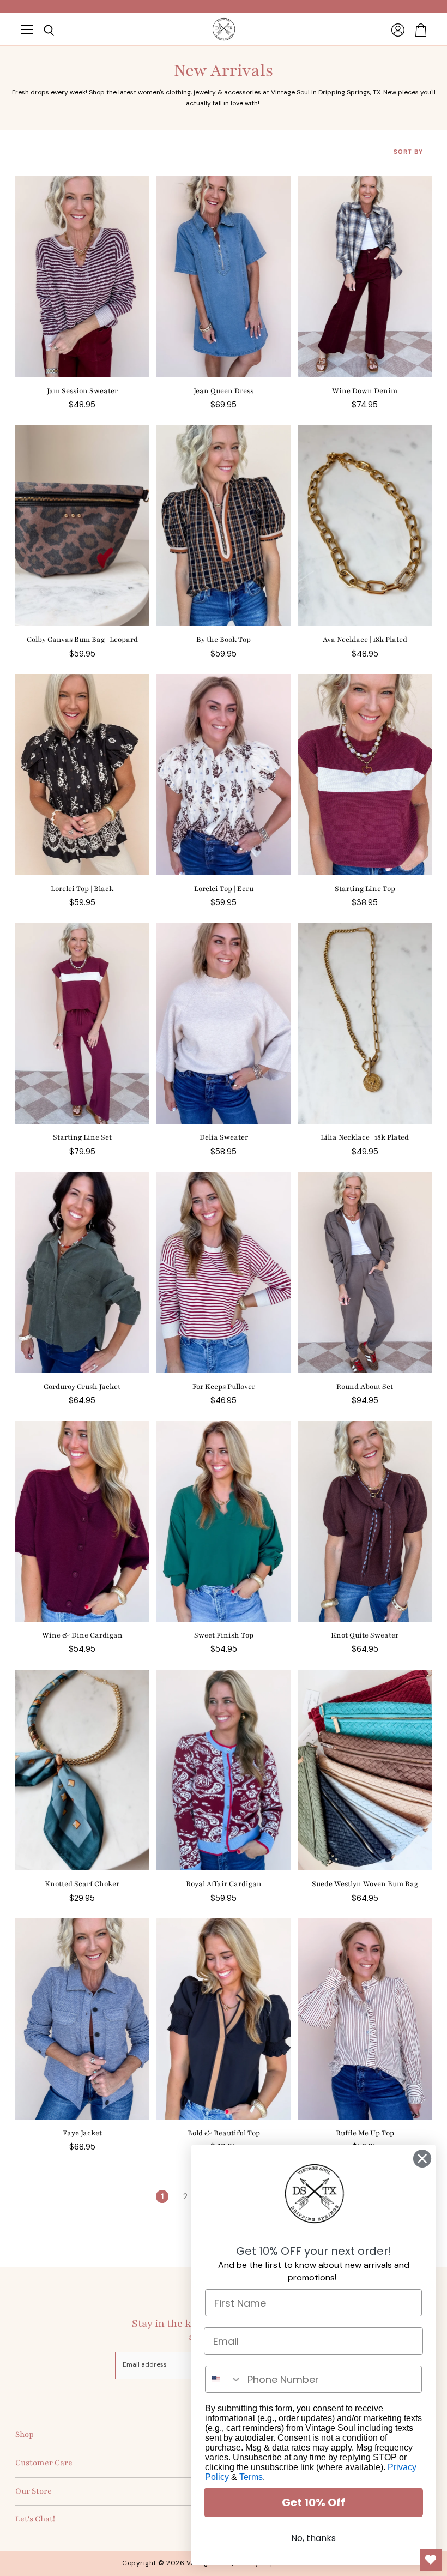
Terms (251, 2477)
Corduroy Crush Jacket (82, 1387)
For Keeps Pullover (224, 1387)
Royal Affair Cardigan (224, 1884)
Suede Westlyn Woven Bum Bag (365, 1884)
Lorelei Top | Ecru (224, 889)
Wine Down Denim (365, 391)
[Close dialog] (422, 2159)
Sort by (408, 152)
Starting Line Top (365, 889)
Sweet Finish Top (224, 1635)
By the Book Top (224, 640)
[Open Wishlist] (431, 2560)
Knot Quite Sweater (365, 1635)
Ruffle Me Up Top (365, 2133)
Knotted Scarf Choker (82, 1884)
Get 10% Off (313, 2502)
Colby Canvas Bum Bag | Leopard (82, 640)
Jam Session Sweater (82, 391)
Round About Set (365, 1387)
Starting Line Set (82, 1137)
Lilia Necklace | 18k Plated (365, 1137)
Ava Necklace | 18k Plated (365, 640)
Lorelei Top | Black (82, 889)
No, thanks (313, 2538)
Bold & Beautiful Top (224, 2133)
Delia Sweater (224, 1137)
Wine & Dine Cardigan (82, 1635)
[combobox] (224, 2379)
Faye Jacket (82, 2133)
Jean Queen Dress (224, 391)
